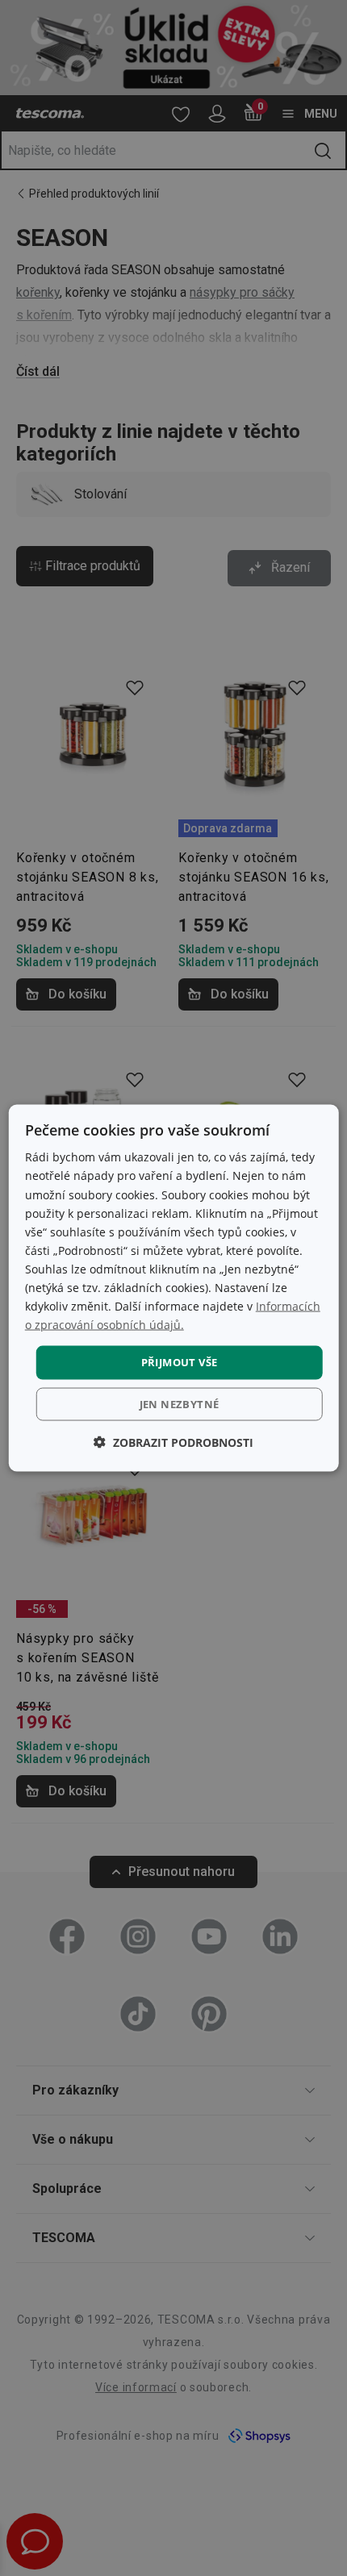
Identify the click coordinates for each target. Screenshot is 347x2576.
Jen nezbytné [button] (180, 1403)
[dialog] (174, 1288)
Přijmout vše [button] (180, 1362)
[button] (173, 1442)
